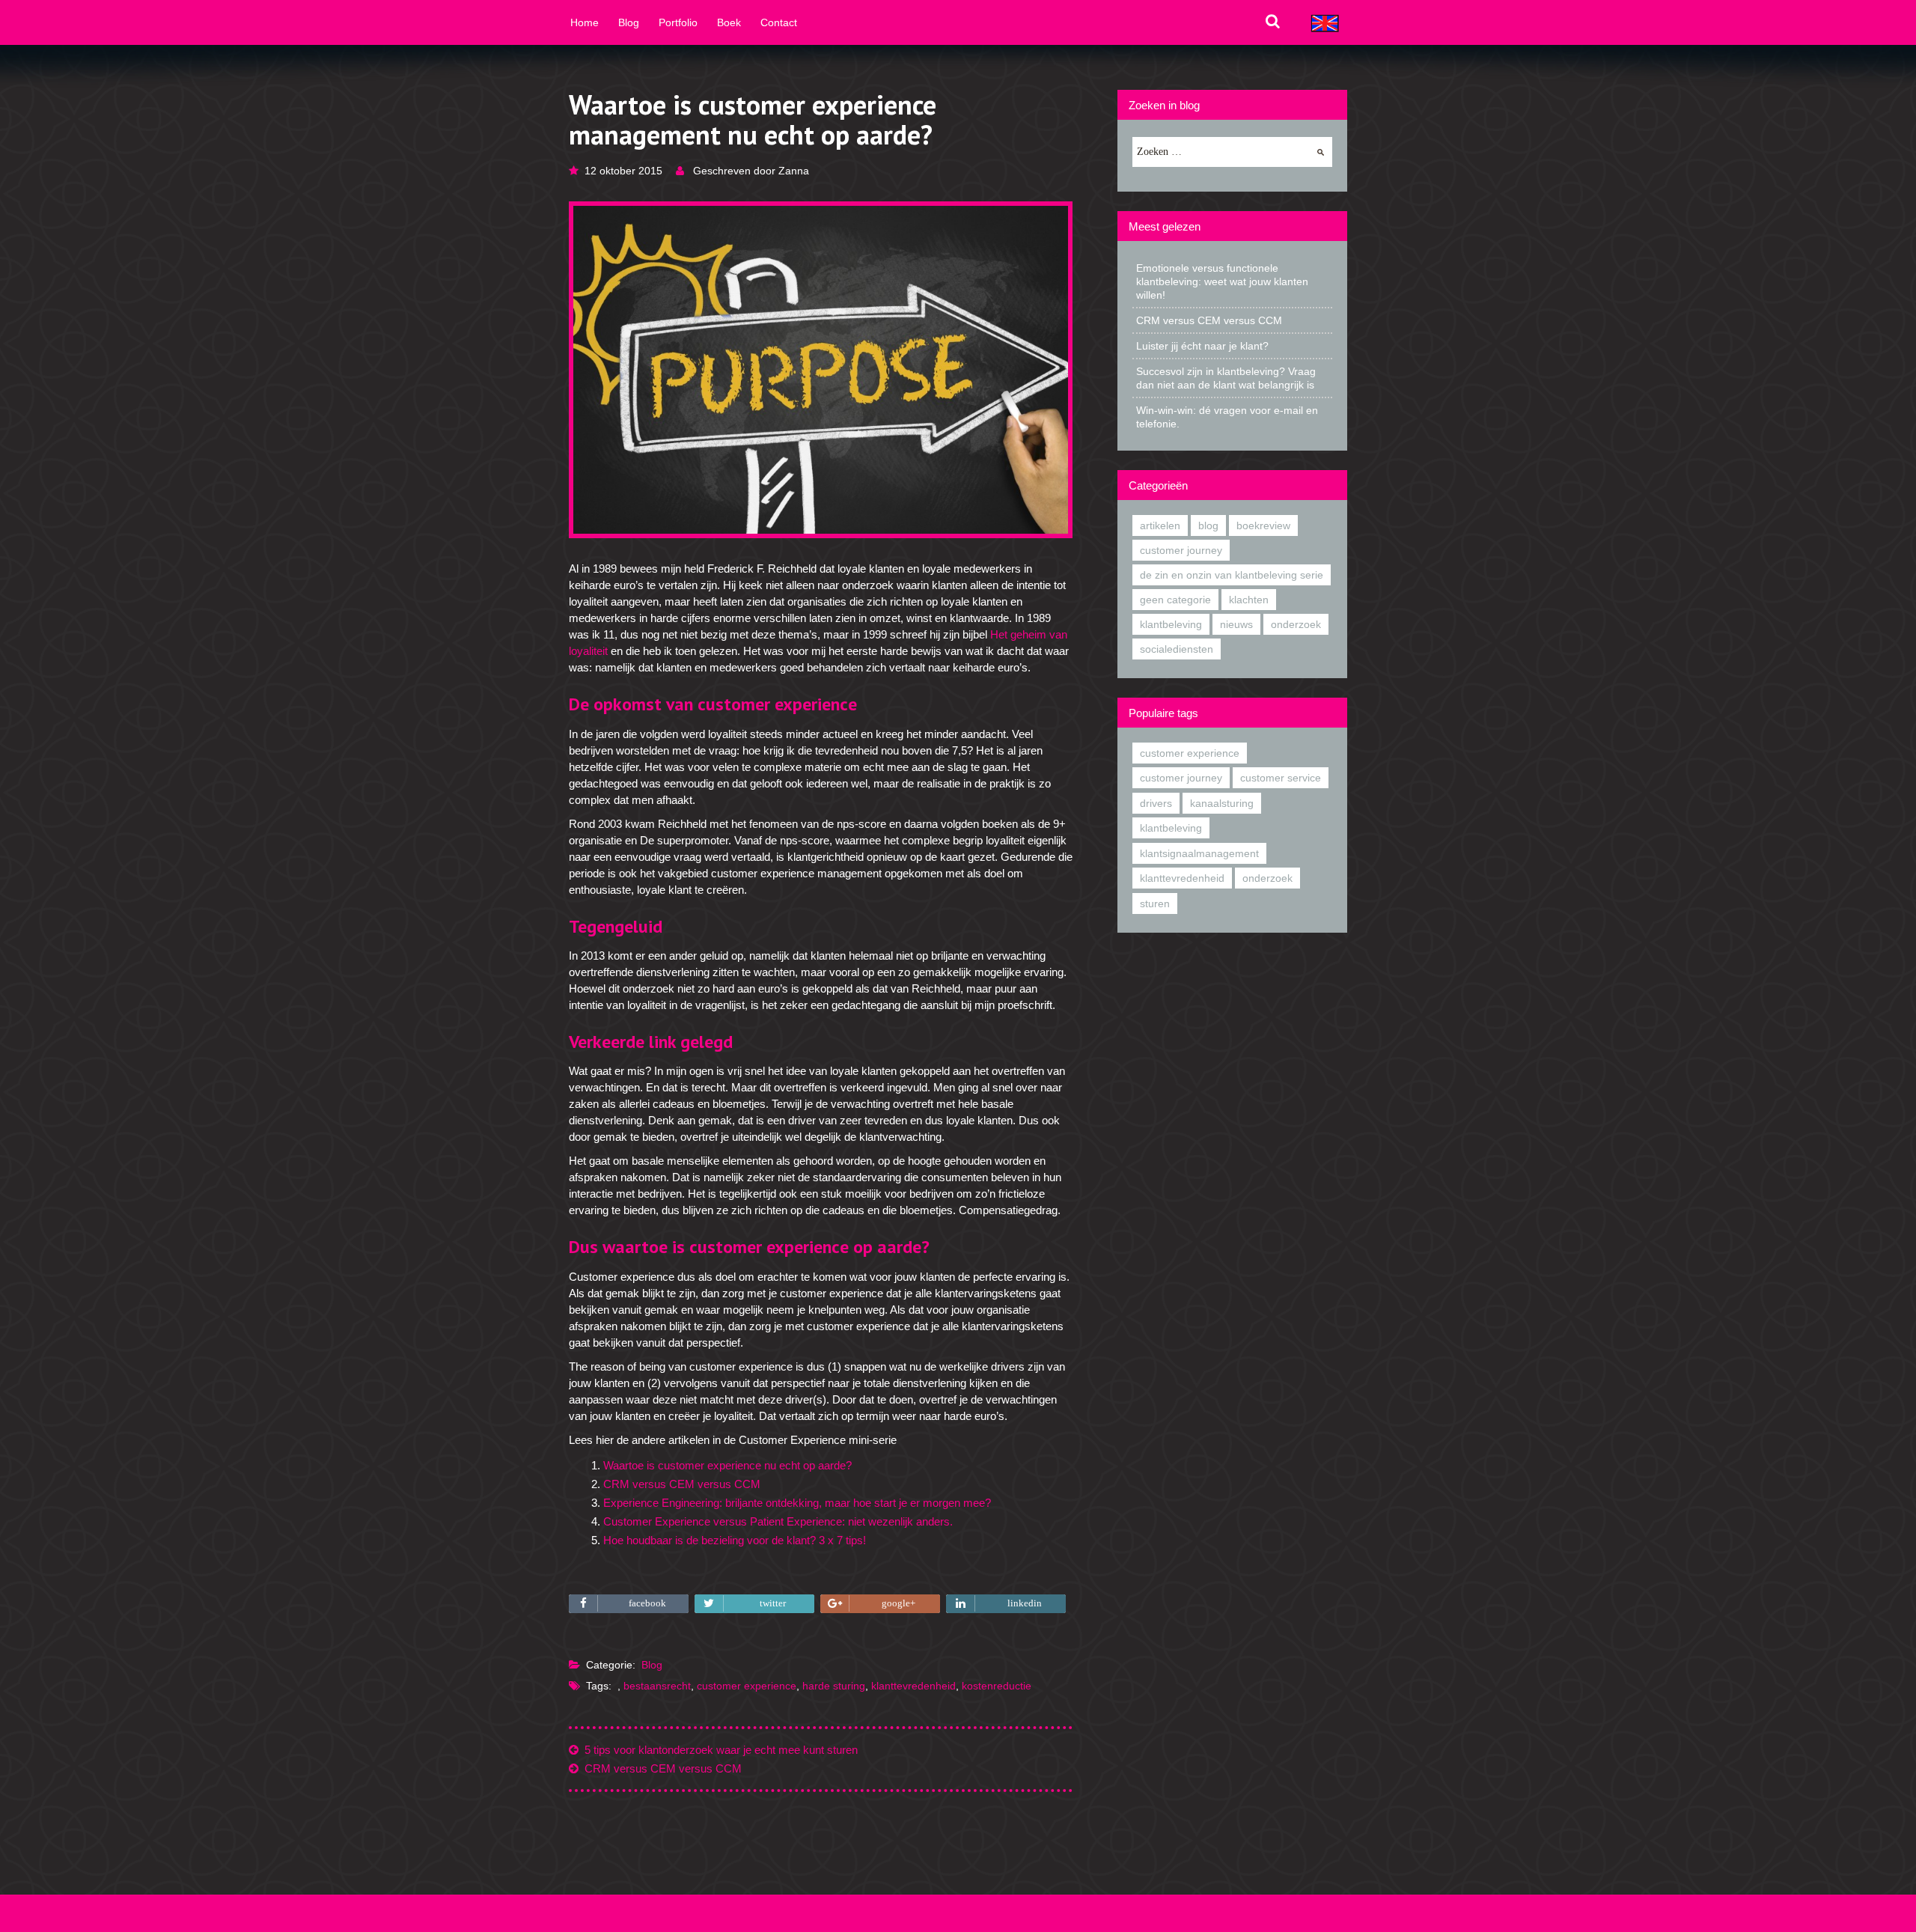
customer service (1281, 778)
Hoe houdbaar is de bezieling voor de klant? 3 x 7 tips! (735, 1540)
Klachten (1249, 600)
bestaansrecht (657, 1686)
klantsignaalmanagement (1199, 853)
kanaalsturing (1222, 803)
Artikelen (1160, 525)
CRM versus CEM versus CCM (682, 1484)
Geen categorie (1175, 600)
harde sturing (834, 1686)
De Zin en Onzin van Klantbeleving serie (1232, 575)
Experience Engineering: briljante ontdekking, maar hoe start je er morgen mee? (797, 1503)
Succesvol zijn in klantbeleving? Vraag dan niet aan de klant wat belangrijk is (1226, 378)
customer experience (747, 1686)
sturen (1155, 903)
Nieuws (1236, 624)
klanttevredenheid (913, 1686)
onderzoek (1267, 878)
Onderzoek (1296, 624)
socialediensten (1177, 649)
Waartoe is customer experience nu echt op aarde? (727, 1465)
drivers (1156, 803)
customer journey (1181, 550)
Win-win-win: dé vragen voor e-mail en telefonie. (1227, 417)
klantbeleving (1171, 624)
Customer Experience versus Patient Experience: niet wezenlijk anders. (778, 1521)
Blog (652, 1665)
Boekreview (1263, 525)
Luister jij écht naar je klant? (1202, 346)
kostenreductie (997, 1686)
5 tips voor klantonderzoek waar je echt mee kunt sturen (718, 1750)
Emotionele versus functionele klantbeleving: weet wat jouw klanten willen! (1222, 281)
